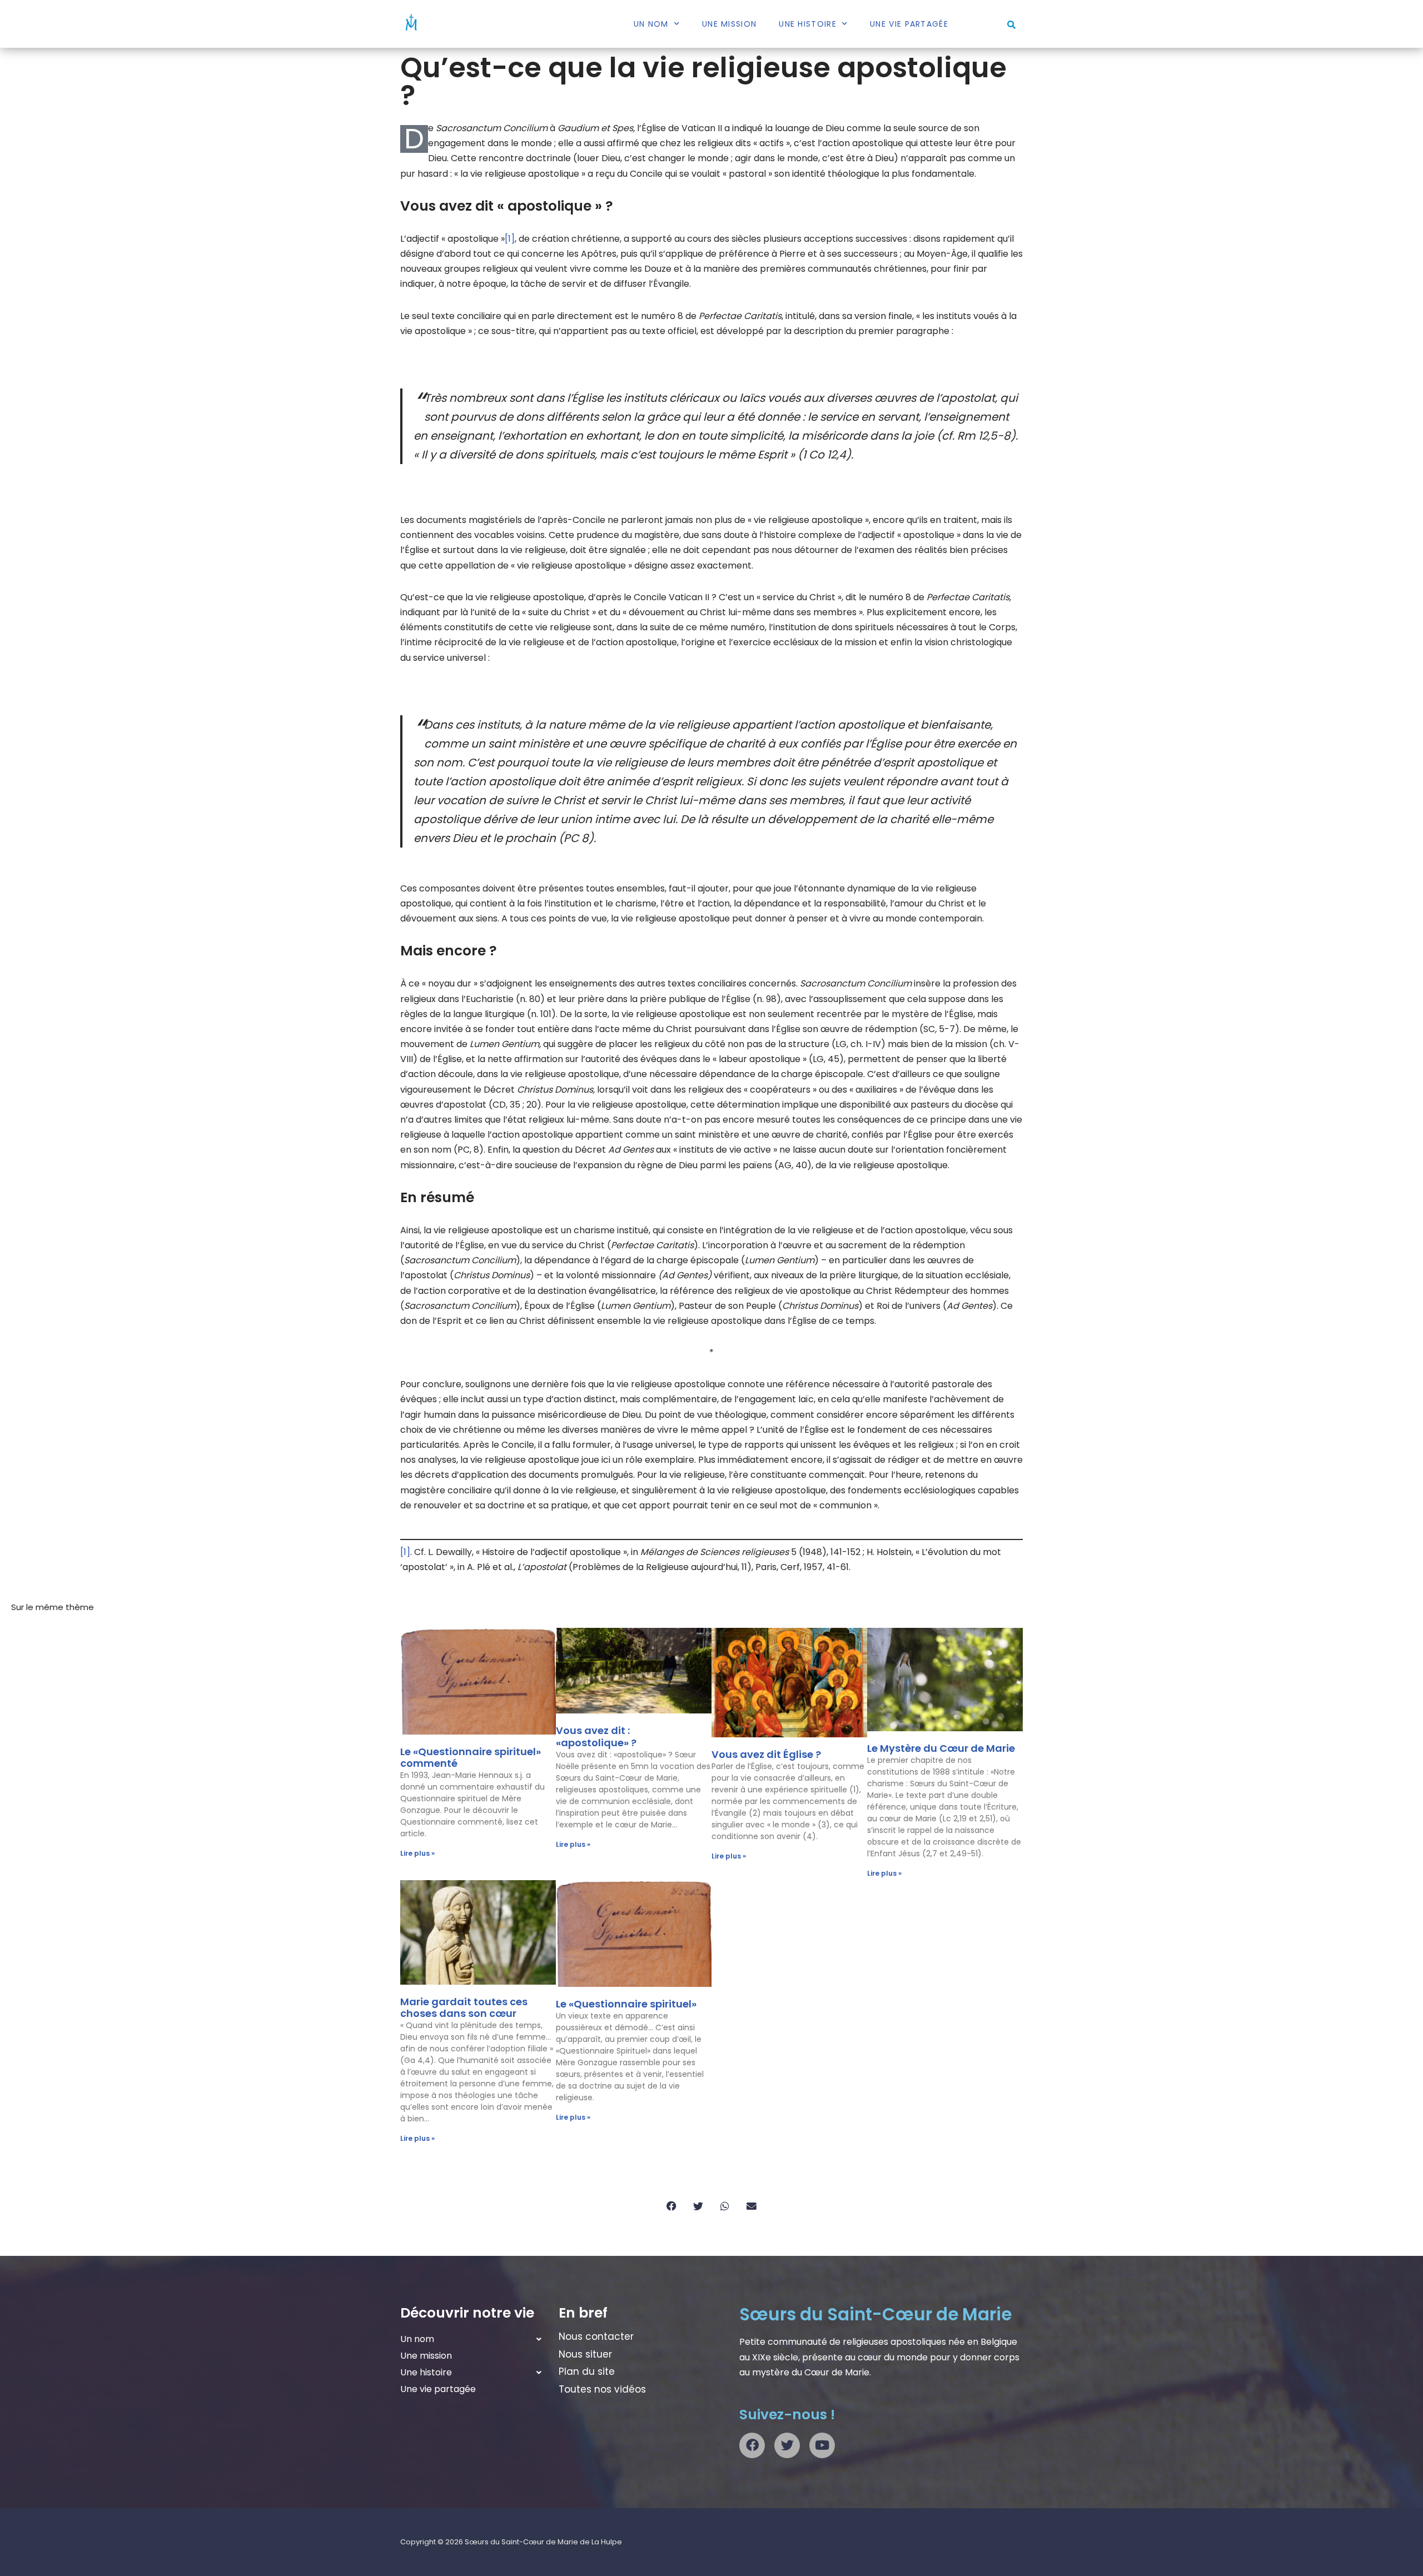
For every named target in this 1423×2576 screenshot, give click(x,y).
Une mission (729, 24)
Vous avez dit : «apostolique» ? (596, 1737)
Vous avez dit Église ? (766, 1754)
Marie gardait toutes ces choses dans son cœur (464, 2008)
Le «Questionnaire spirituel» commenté (471, 1758)
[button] (1011, 25)
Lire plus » (417, 1853)
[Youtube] (822, 2445)
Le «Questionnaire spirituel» (626, 2004)
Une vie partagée (909, 24)
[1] (510, 239)
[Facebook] (752, 2445)
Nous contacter (596, 2336)
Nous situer (585, 2354)
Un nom (651, 24)
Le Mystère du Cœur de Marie (941, 1748)
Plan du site (587, 2371)
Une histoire (808, 24)
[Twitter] (787, 2445)
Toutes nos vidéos (602, 2389)
